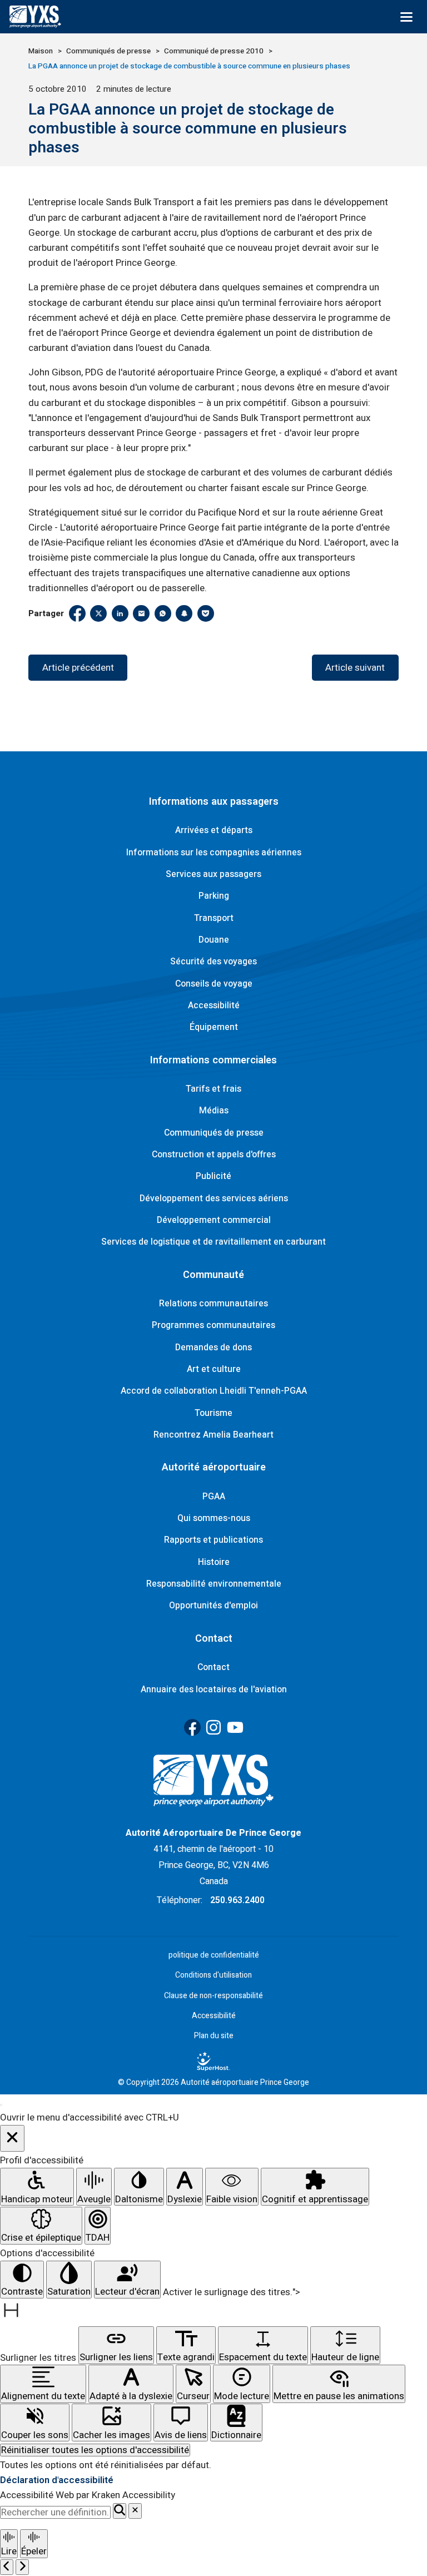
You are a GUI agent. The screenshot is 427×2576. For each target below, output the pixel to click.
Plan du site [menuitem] (214, 2036)
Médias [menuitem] (214, 1111)
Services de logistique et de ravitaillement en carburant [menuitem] (213, 1242)
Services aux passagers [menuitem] (213, 874)
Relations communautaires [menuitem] (213, 1304)
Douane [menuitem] (214, 940)
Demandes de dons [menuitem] (213, 1348)
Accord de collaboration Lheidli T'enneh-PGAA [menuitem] (214, 1391)
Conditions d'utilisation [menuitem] (213, 1975)
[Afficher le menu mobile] (406, 17)
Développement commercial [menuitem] (214, 1220)
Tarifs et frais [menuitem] (213, 1089)
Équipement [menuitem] (214, 1027)
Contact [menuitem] (213, 1667)
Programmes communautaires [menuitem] (213, 1325)
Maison (41, 51)
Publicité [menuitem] (213, 1176)
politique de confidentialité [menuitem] (214, 1955)
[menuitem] (213, 2061)
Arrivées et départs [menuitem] (214, 830)
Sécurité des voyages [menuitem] (213, 962)
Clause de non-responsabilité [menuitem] (213, 1996)
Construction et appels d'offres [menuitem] (214, 1155)
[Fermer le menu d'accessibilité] (12, 2139)
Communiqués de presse (108, 51)
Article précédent (78, 668)
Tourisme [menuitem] (213, 1413)
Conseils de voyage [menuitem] (214, 984)
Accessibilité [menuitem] (214, 1005)
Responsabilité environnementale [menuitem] (214, 1584)
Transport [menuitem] (214, 918)
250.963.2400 (237, 1900)
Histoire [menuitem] (214, 1562)
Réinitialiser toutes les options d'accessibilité (95, 2450)
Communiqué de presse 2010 (214, 51)
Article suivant (355, 668)
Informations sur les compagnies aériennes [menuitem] (214, 853)
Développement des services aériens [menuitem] (214, 1198)
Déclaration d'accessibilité (57, 2480)
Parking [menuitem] (214, 896)
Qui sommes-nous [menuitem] (214, 1518)
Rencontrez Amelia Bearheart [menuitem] (213, 1435)
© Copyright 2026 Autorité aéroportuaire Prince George (213, 2083)
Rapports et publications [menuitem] (213, 1540)
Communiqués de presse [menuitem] (214, 1133)
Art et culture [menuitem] (214, 1369)
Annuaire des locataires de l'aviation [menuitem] (214, 1690)
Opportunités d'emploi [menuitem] (213, 1606)
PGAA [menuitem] (214, 1497)
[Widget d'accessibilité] (1, 2105)
